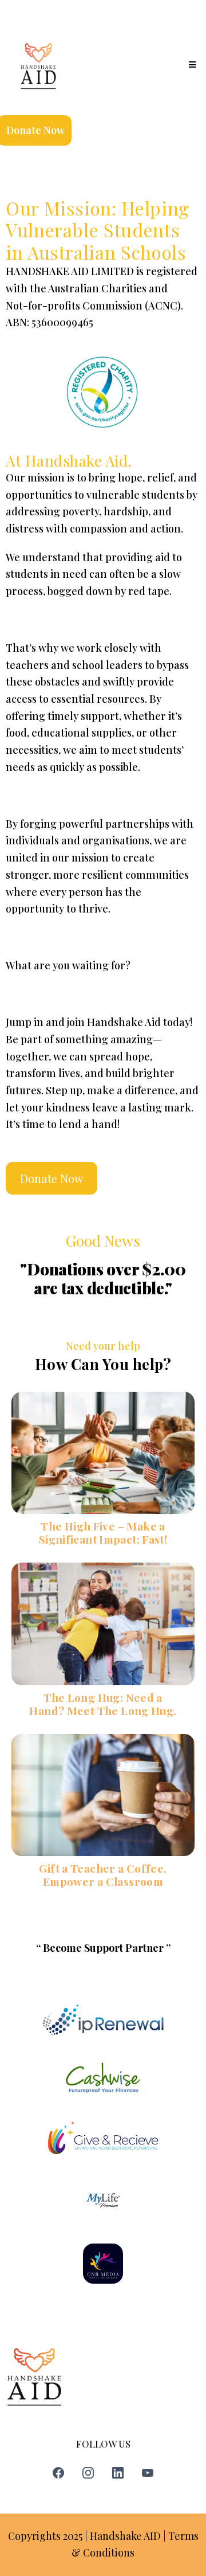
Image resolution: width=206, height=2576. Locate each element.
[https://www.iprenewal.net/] (103, 2020)
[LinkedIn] (118, 2473)
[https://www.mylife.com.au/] (103, 2201)
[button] (191, 65)
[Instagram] (88, 2473)
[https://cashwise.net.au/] (103, 2077)
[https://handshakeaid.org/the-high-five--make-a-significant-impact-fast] (103, 1453)
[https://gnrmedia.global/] (103, 2264)
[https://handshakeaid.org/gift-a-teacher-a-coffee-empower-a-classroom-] (103, 1795)
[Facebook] (58, 2473)
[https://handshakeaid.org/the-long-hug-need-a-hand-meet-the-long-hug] (103, 1624)
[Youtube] (148, 2473)
